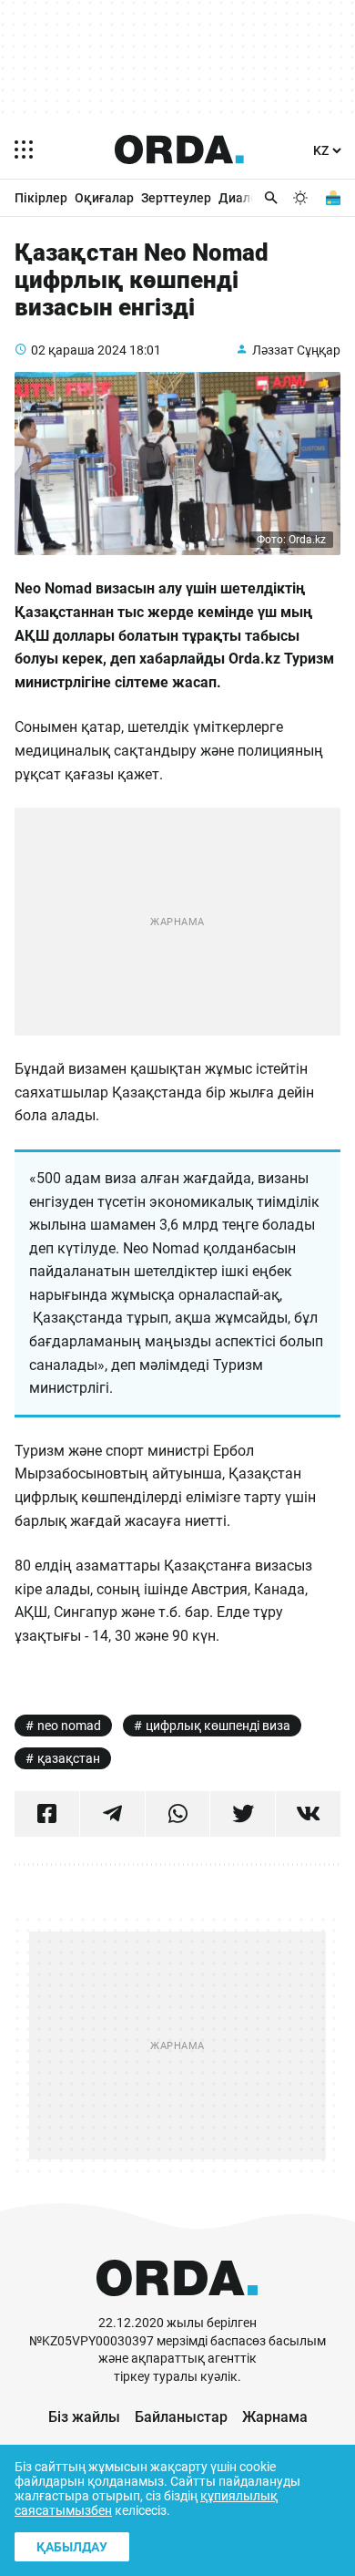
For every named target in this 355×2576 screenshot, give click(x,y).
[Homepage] (179, 149)
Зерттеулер (176, 198)
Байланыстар (181, 2417)
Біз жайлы (84, 2417)
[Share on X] (243, 1814)
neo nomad (69, 1726)
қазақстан (69, 1758)
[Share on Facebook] (47, 1814)
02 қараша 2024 (79, 350)
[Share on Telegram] (112, 1814)
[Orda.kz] (177, 2306)
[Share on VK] (308, 1814)
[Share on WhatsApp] (178, 1814)
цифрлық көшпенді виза (218, 1726)
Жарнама (275, 2417)
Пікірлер (41, 198)
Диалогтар (251, 198)
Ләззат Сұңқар (296, 350)
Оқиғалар (104, 198)
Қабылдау (72, 2547)
